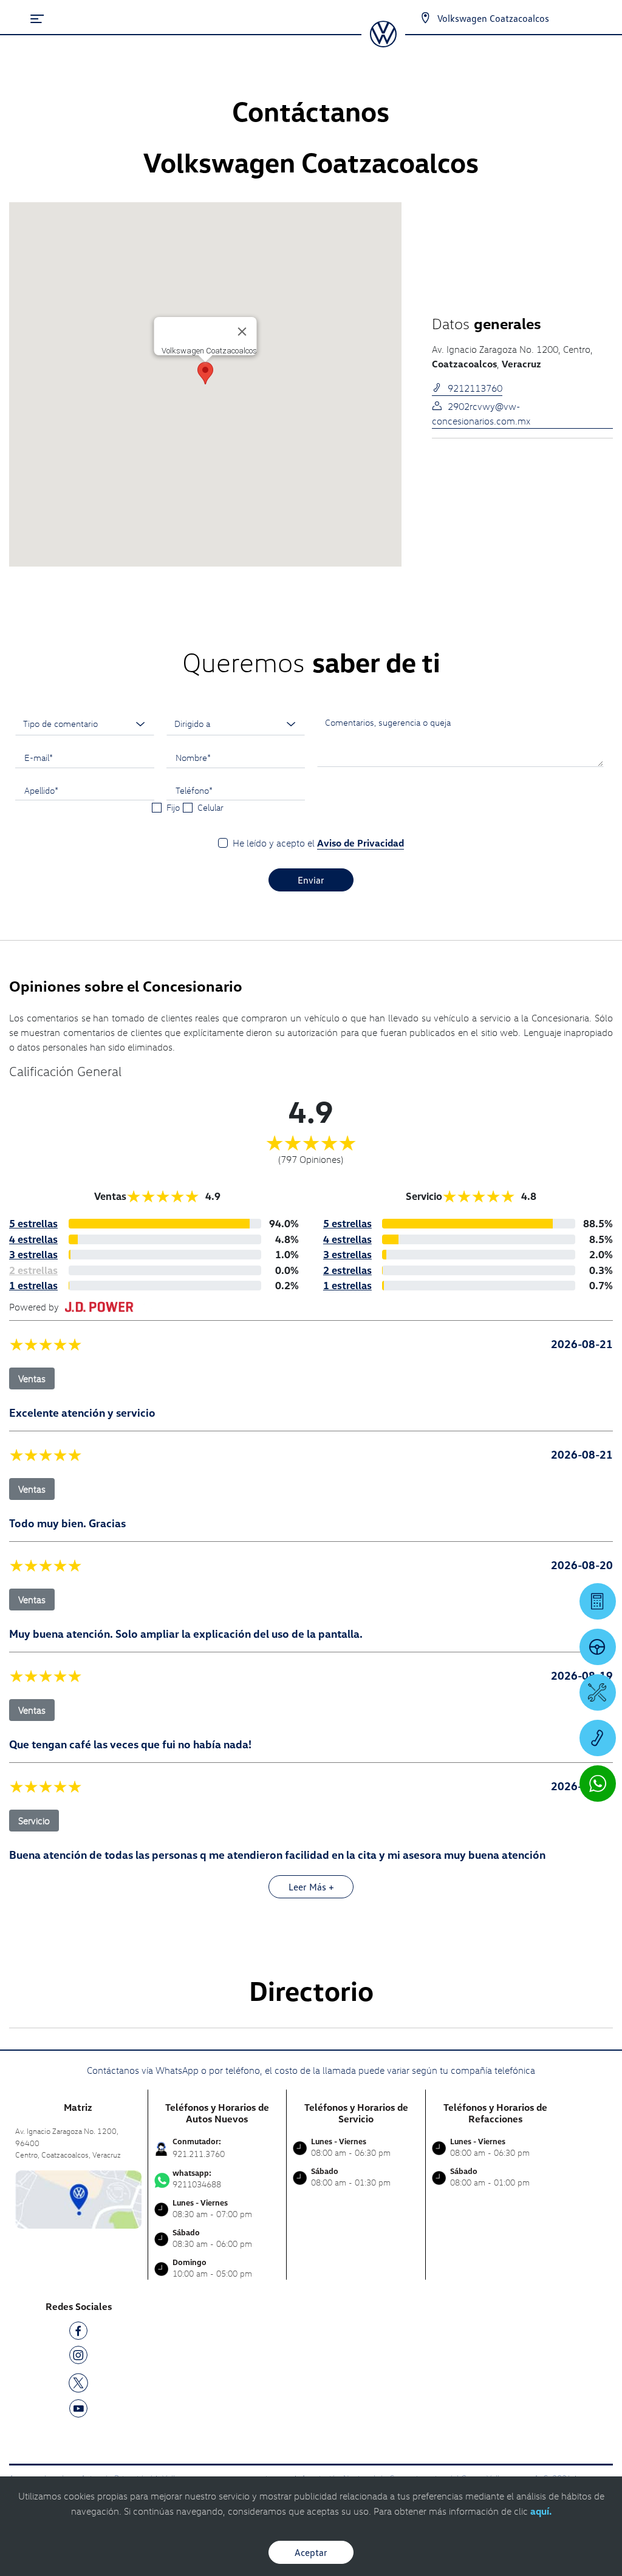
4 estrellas (33, 1239)
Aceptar (311, 2552)
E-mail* (39, 757)
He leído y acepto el (318, 843)
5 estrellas (33, 1223)
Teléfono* (194, 790)
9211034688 (197, 2179)
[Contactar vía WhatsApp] (598, 1784)
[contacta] (78, 2198)
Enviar (311, 880)
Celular (210, 807)
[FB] (78, 2333)
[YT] (78, 2411)
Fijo (173, 807)
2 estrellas (347, 1270)
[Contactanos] (425, 18)
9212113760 (475, 388)
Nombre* (193, 757)
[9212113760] (598, 1738)
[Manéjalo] (598, 1647)
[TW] (78, 2382)
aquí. (541, 2511)
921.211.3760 (199, 2154)
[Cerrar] (242, 332)
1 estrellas (33, 1285)
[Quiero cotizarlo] (598, 1601)
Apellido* (41, 790)
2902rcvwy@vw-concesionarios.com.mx (481, 414)
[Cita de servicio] (598, 1692)
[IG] (78, 2357)
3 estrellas (33, 1254)
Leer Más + (311, 1887)
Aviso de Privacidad (361, 843)
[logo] (383, 43)
